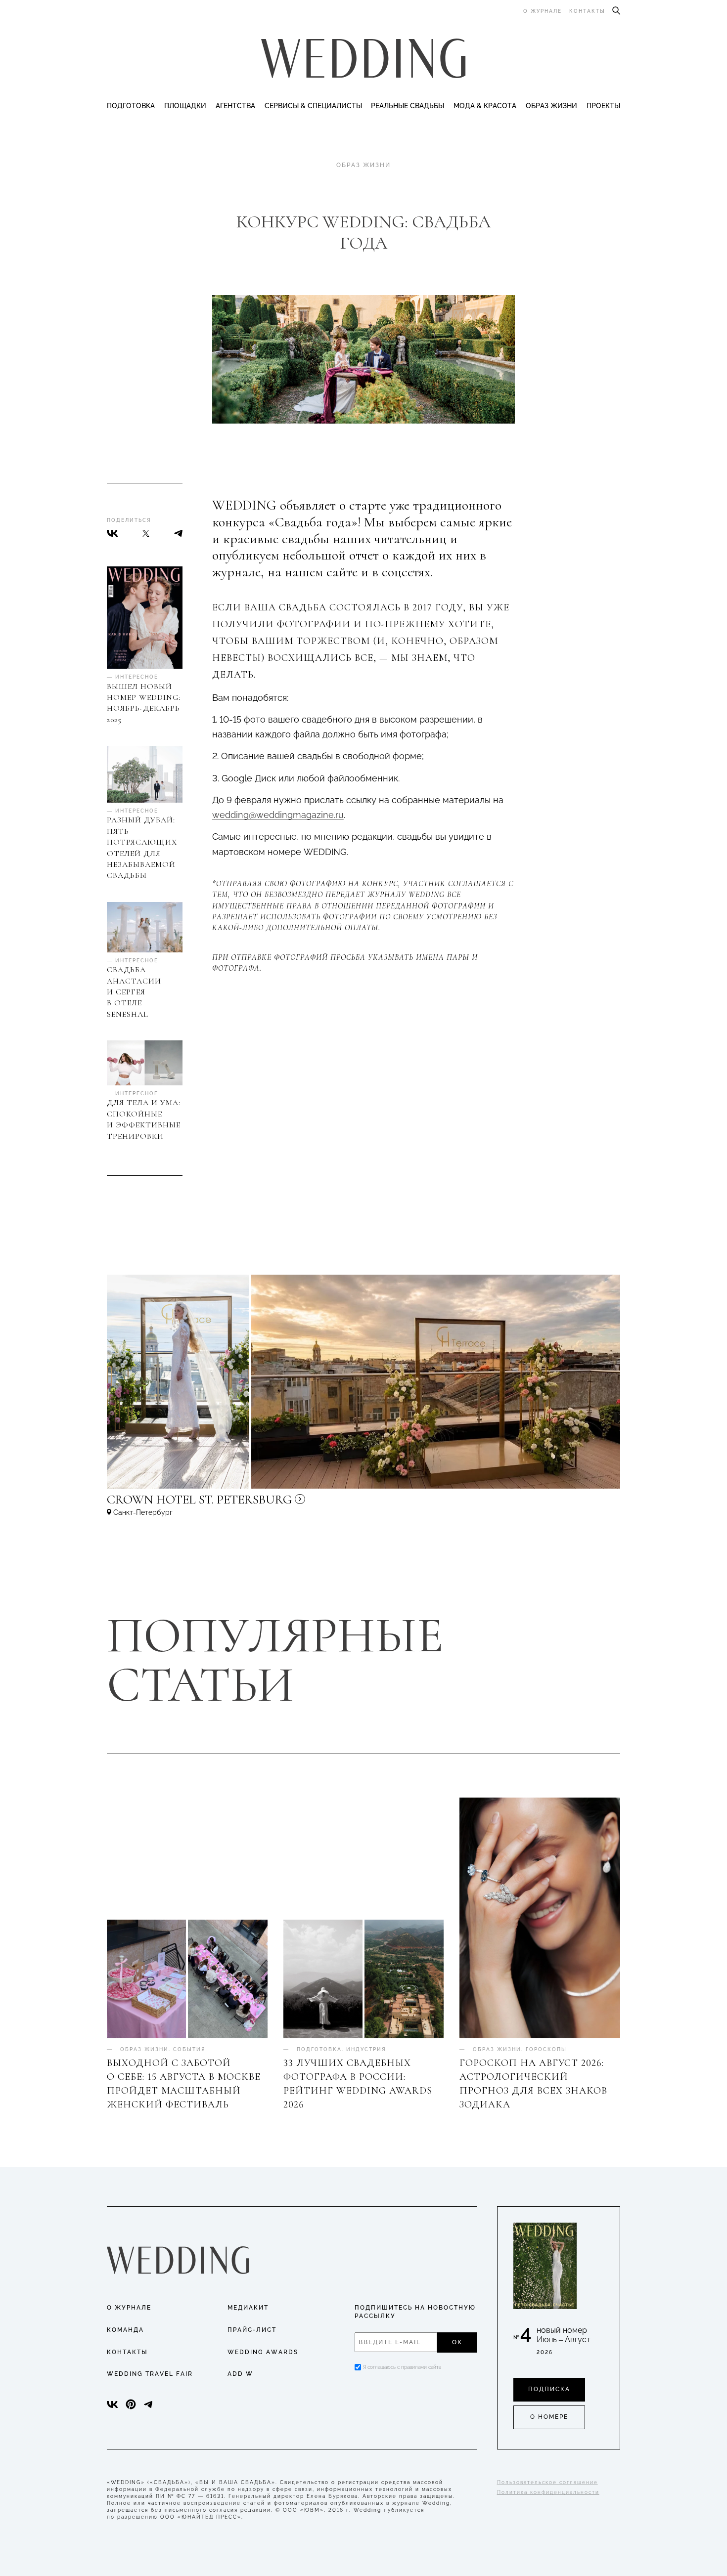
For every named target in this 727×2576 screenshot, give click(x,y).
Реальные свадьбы (408, 106)
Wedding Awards (263, 2352)
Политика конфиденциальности (548, 2492)
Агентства (235, 106)
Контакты (587, 11)
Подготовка (131, 106)
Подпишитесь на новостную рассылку (415, 2312)
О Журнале (129, 2308)
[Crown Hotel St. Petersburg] (265, 1504)
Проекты (603, 106)
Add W (240, 2374)
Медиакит (248, 2308)
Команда (125, 2330)
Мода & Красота (485, 106)
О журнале (543, 11)
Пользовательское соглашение (547, 2482)
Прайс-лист (252, 2330)
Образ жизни (551, 106)
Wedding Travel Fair (150, 2374)
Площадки (185, 106)
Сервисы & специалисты (313, 106)
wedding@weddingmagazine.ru (278, 815)
